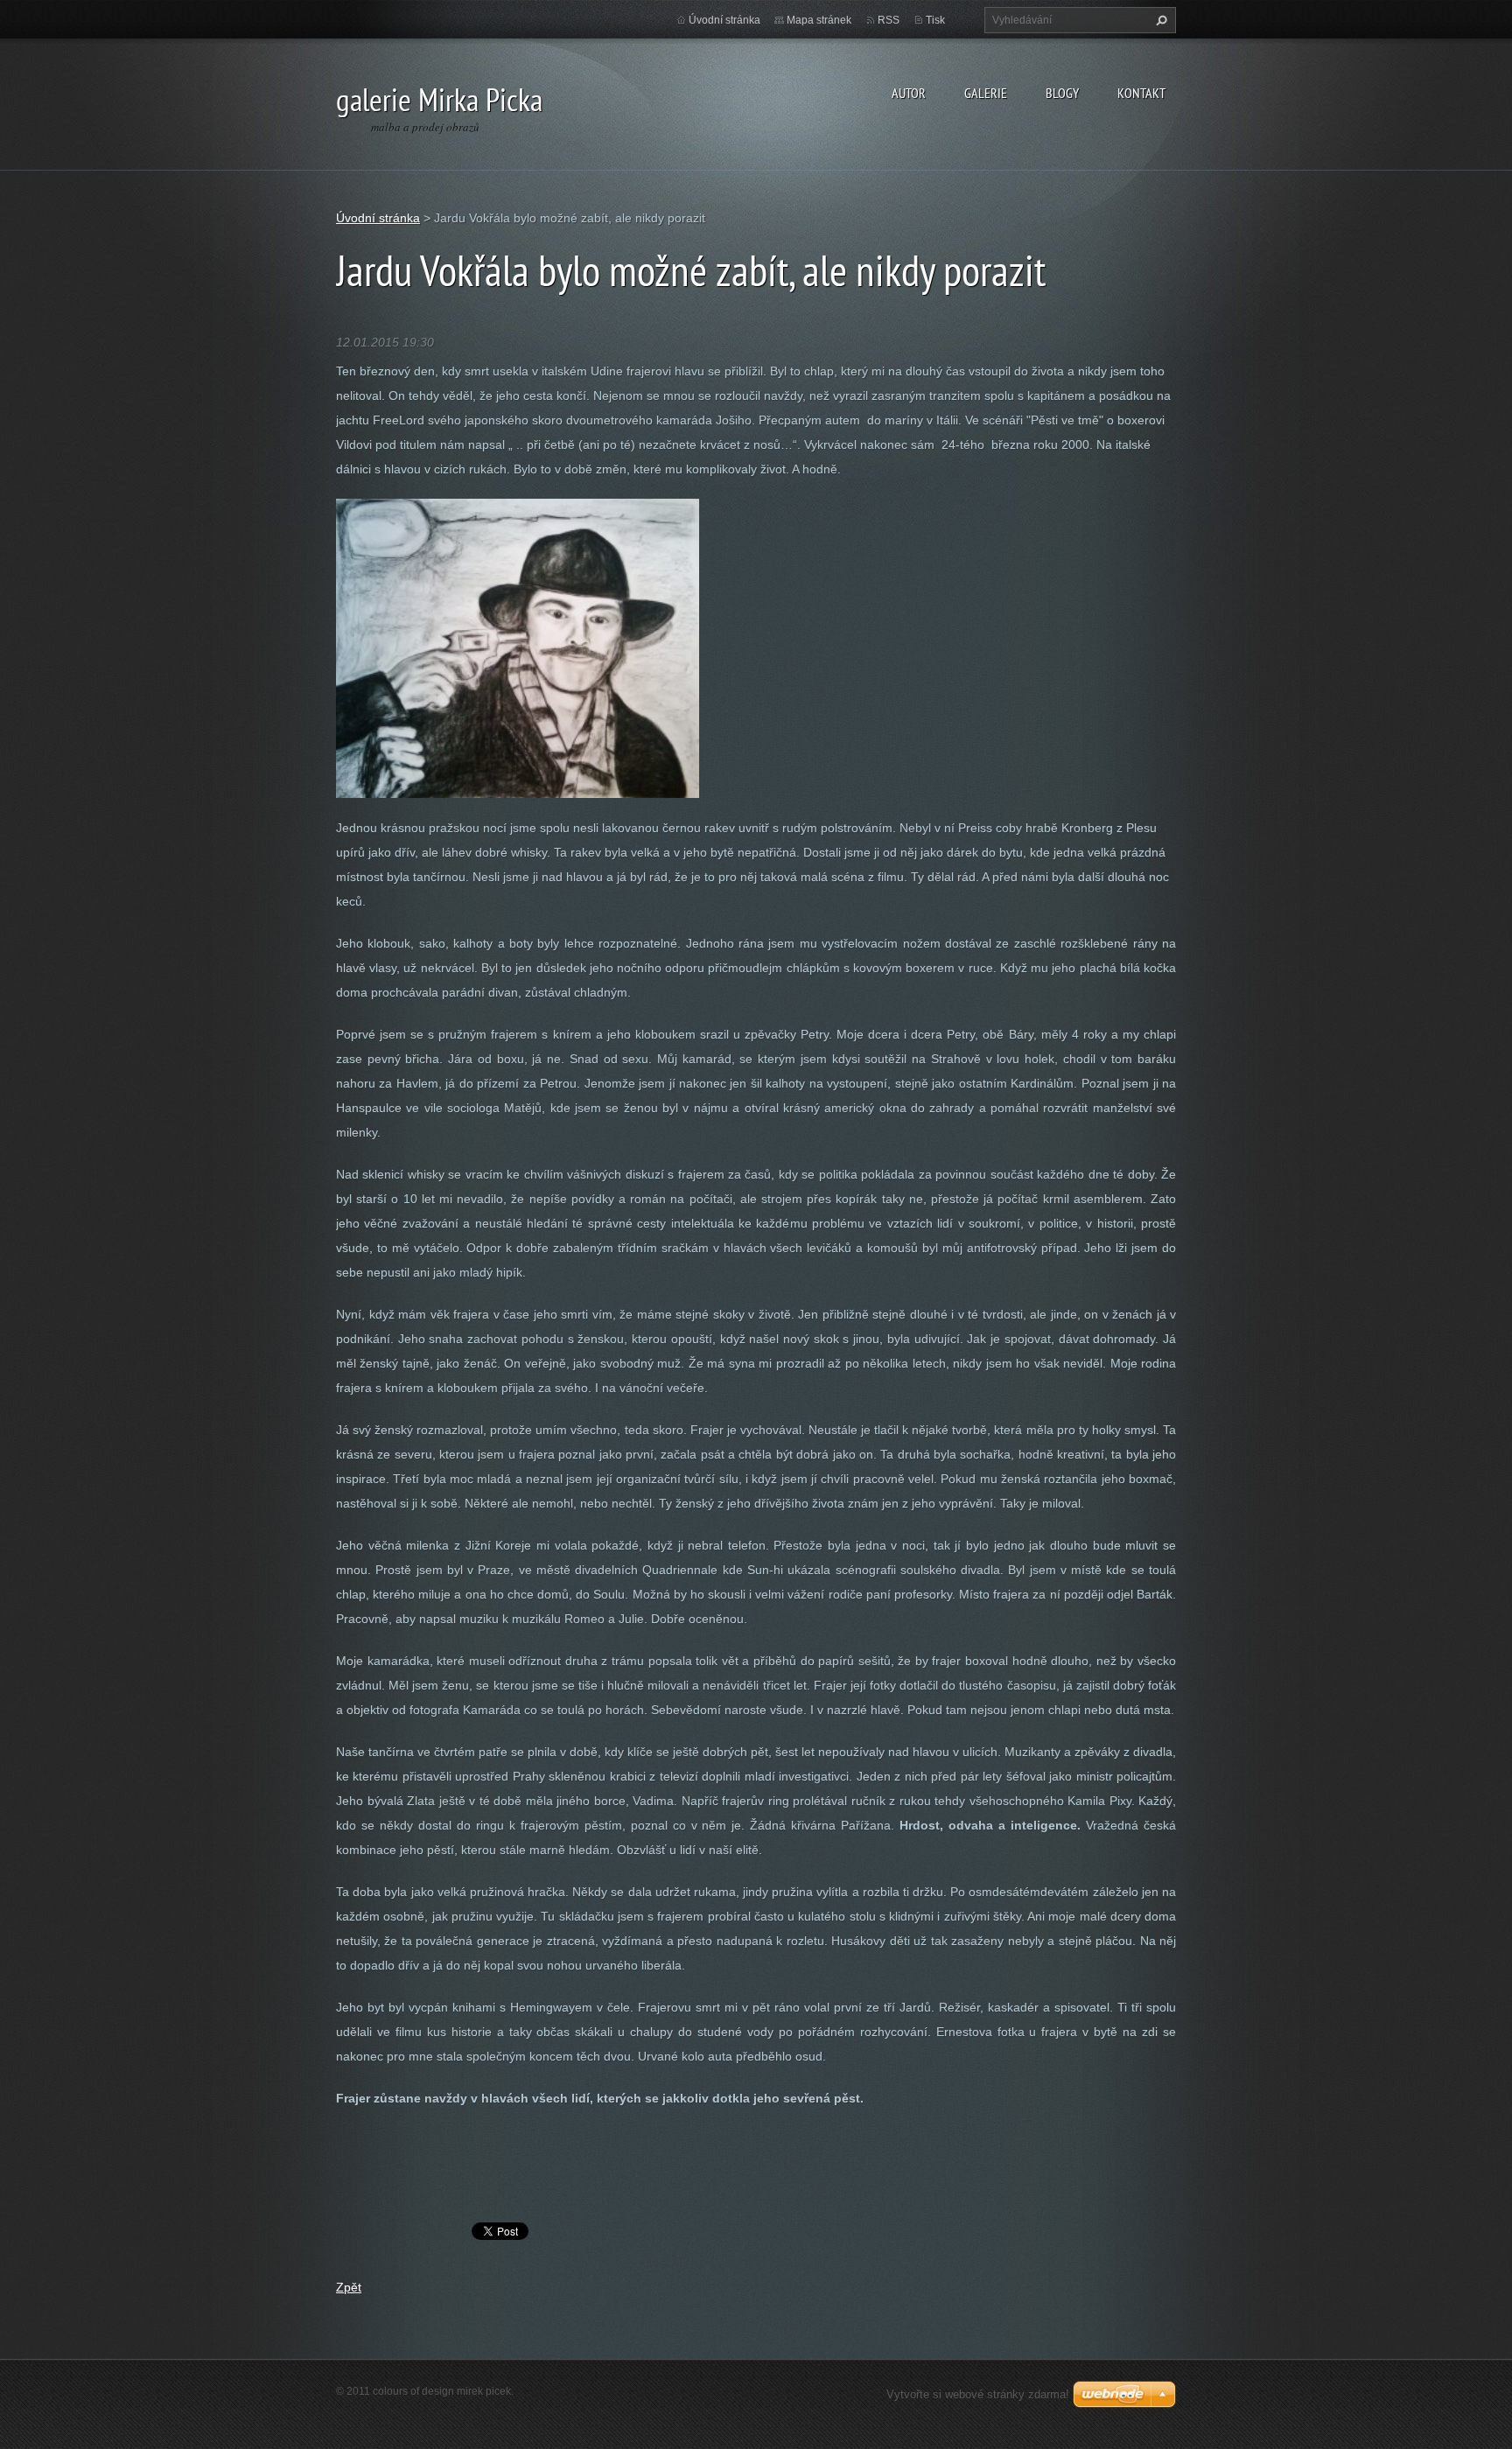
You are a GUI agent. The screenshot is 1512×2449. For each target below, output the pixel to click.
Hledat (1159, 20)
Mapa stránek (819, 20)
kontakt (1141, 93)
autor (909, 93)
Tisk (935, 20)
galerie (986, 93)
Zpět (349, 2287)
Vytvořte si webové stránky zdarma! (978, 2394)
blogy (1062, 93)
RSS (889, 20)
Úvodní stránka (724, 20)
